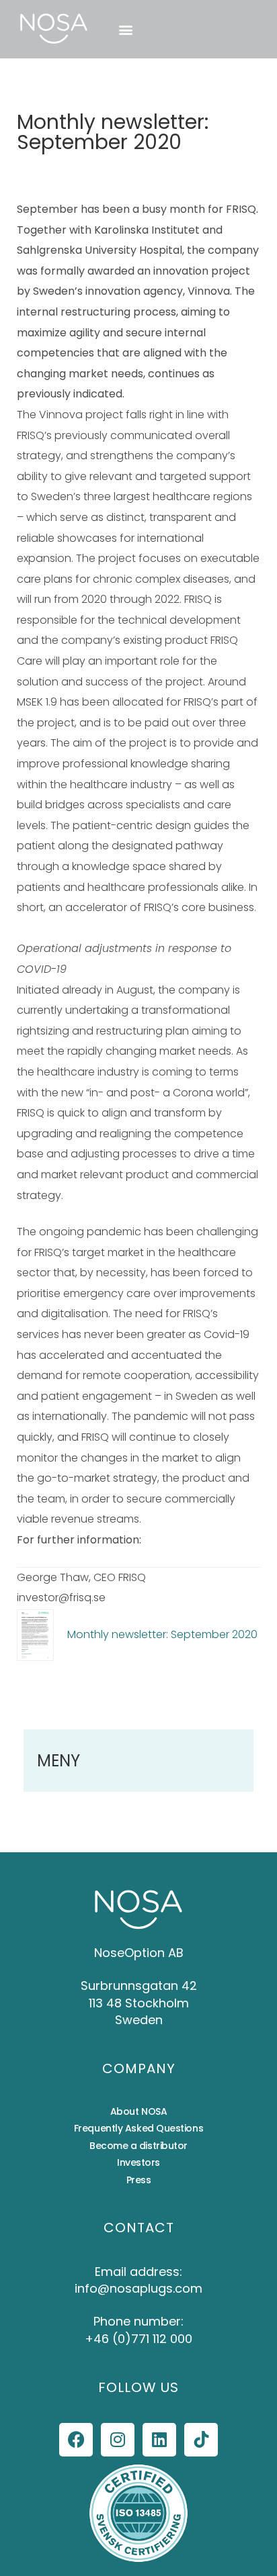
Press (139, 2180)
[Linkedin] (159, 2440)
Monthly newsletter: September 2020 (162, 1634)
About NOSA (139, 2111)
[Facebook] (76, 2440)
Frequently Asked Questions (138, 2128)
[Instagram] (118, 2440)
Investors (138, 2162)
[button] (125, 29)
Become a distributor (138, 2146)
